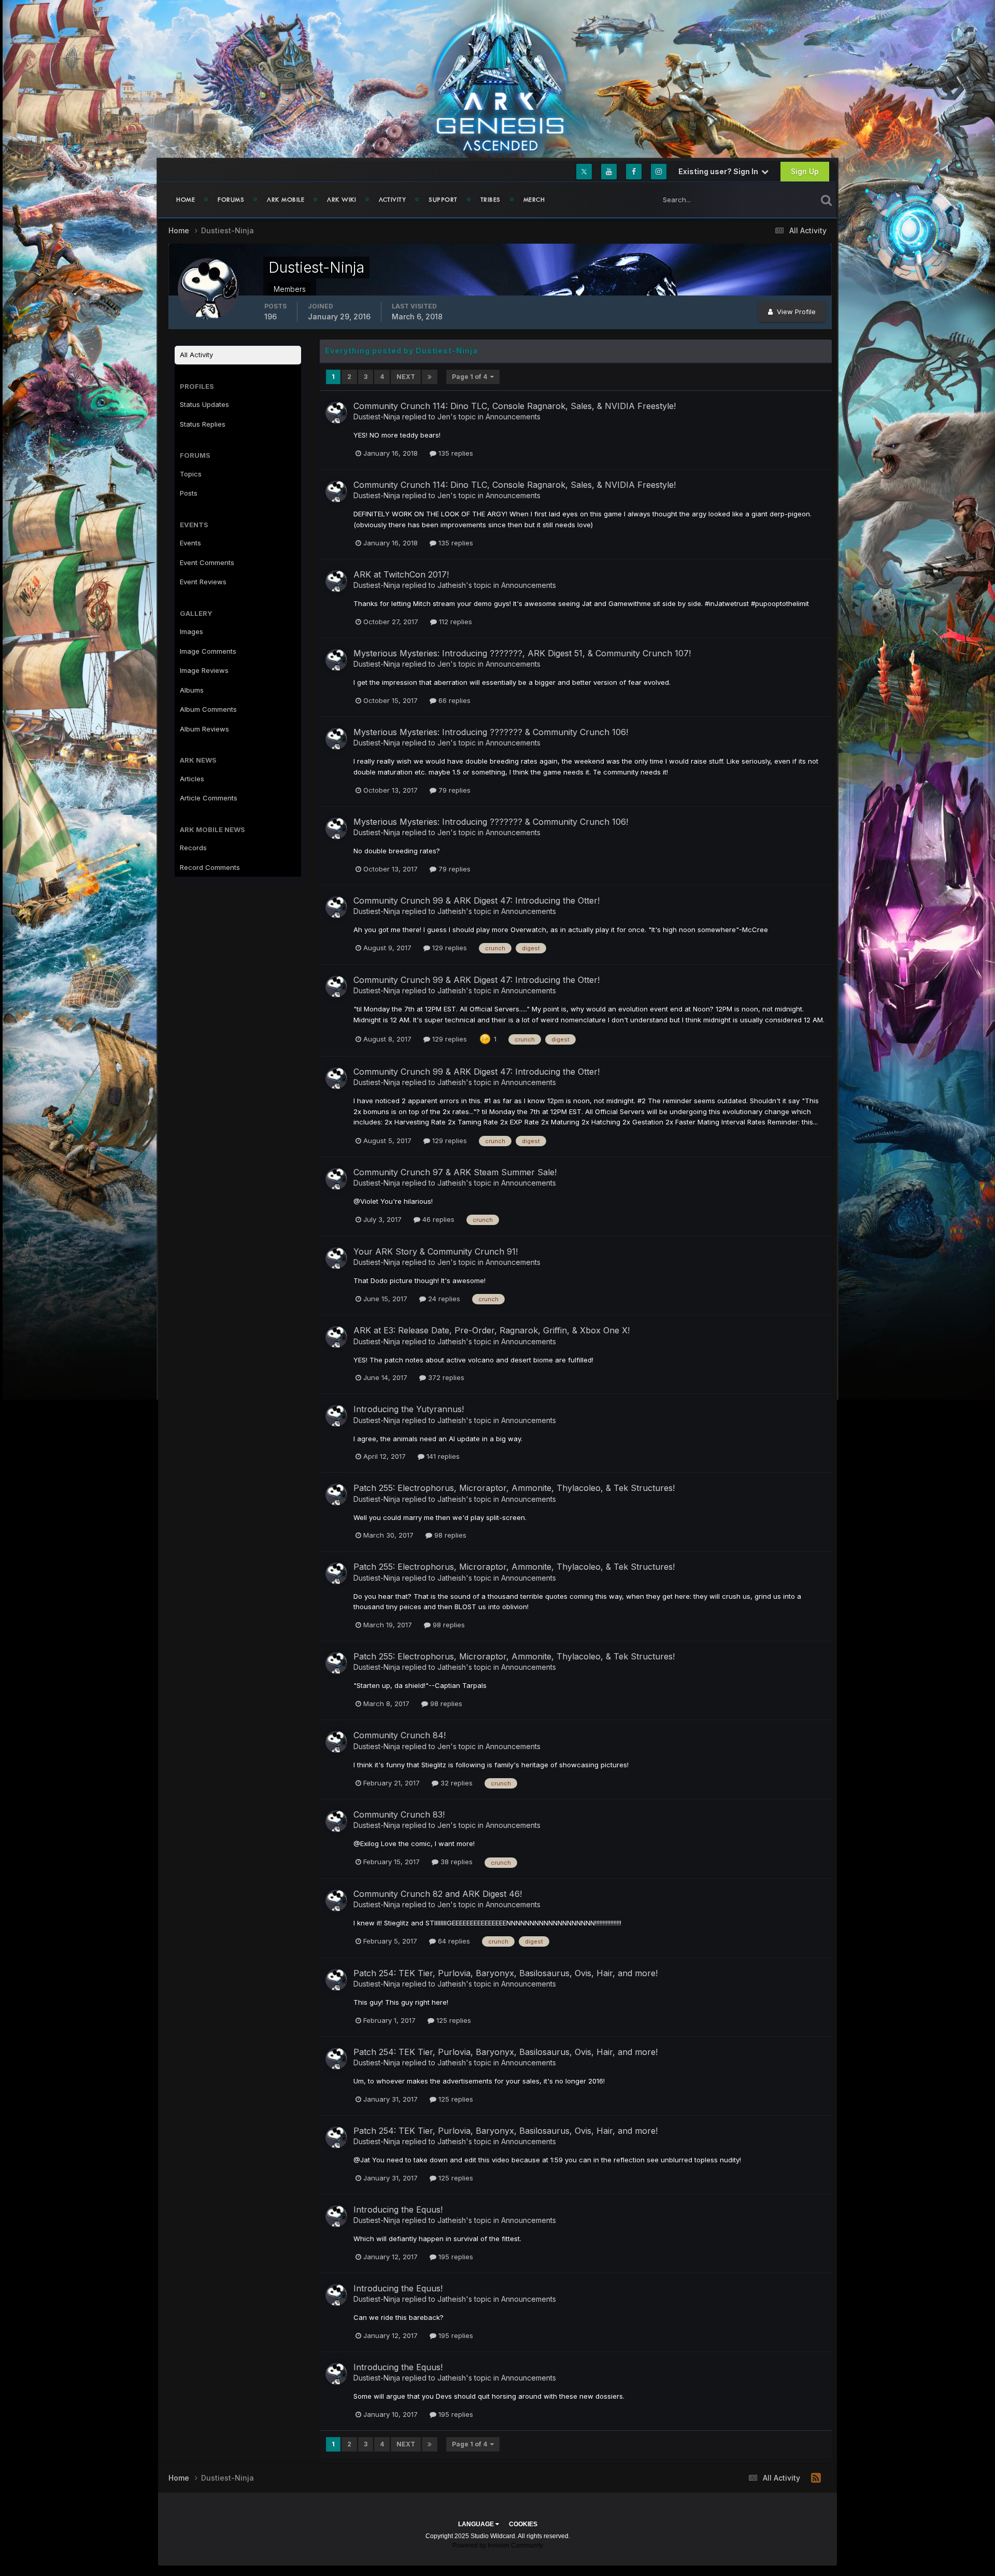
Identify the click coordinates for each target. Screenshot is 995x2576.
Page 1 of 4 (471, 377)
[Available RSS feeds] (816, 2478)
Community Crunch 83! (399, 1814)
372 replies (445, 1377)
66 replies (453, 700)
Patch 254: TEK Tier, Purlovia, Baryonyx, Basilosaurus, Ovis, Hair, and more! (506, 1973)
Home (186, 200)
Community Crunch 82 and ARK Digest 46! (438, 1894)
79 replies (453, 790)
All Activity (196, 355)
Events (190, 543)
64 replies (453, 1941)
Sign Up (805, 171)
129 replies (449, 948)
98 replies (449, 1535)
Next (406, 377)
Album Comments (208, 709)
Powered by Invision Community (498, 2545)
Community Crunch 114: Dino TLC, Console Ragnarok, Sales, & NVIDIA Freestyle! (515, 406)
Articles (192, 779)
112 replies (454, 622)
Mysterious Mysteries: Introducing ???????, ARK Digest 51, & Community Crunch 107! (522, 653)
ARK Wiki (342, 200)
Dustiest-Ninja (377, 417)
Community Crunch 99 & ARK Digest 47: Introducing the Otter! (477, 900)
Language (477, 2524)
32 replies (456, 1783)
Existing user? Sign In (720, 171)
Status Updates (779, 199)
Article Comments (209, 798)
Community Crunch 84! (400, 1735)
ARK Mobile (286, 200)
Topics (191, 474)
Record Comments (210, 867)
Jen (444, 417)
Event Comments (207, 562)
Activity (392, 200)
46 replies (437, 1219)
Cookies (523, 2524)
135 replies (455, 453)
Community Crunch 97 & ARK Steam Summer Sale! (455, 1172)
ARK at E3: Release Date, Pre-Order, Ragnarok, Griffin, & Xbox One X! (492, 1330)
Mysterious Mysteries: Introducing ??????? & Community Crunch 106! (491, 732)
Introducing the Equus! (398, 2209)
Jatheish (452, 585)
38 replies (456, 1862)
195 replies (455, 2257)
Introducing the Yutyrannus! (409, 1409)
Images (191, 631)
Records (193, 848)
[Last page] (430, 377)
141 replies (442, 1456)
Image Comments (208, 651)
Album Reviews (204, 729)
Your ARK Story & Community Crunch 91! (436, 1251)
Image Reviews (204, 670)
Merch (534, 200)
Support (443, 200)
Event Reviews (203, 582)
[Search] (826, 200)
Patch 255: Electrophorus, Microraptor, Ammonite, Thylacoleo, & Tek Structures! (514, 1488)
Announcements (513, 417)
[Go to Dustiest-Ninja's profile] (336, 413)
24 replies (443, 1299)
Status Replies (203, 424)
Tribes (491, 200)
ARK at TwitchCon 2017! (401, 574)
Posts (189, 493)
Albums (192, 690)
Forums (231, 200)
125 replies (453, 2020)
